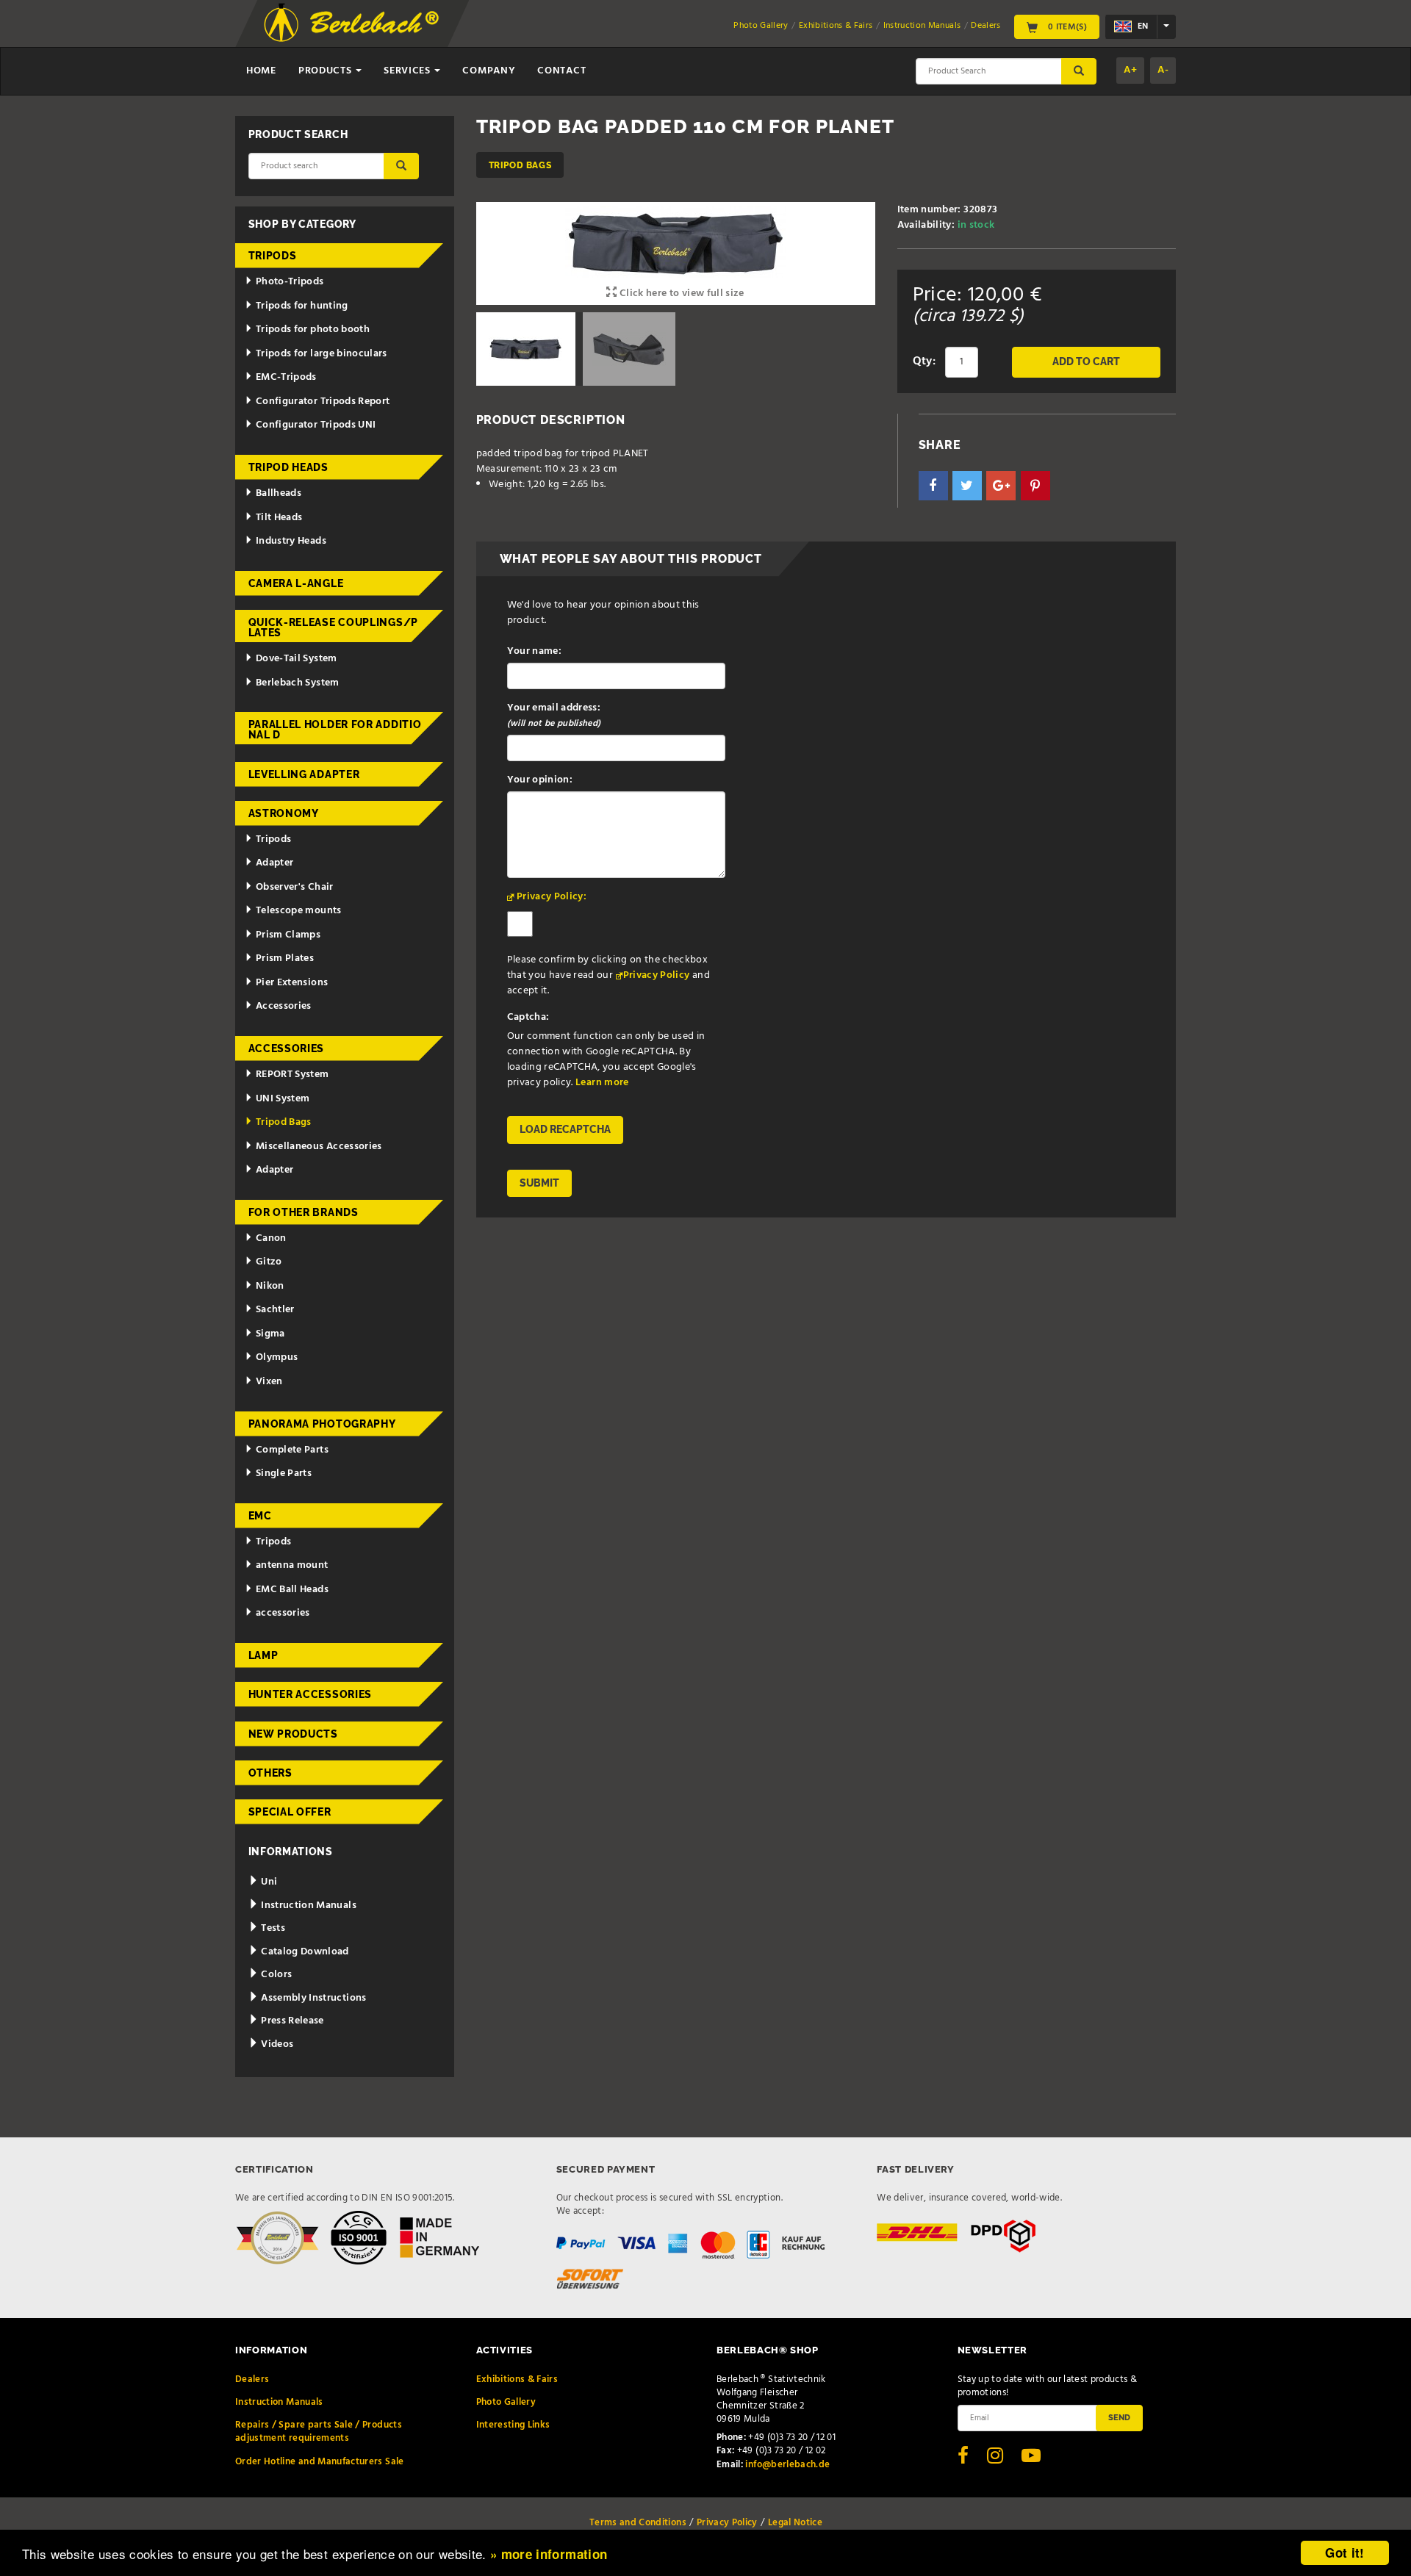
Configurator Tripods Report (323, 402)
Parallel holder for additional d (335, 730)
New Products (293, 1734)
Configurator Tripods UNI (316, 425)
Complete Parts (292, 1450)
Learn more (602, 1083)
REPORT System (292, 1075)
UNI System (283, 1099)
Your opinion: (540, 780)
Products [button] (326, 71)
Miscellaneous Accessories (319, 1147)
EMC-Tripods (286, 377)
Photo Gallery (761, 26)
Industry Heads (291, 541)
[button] (933, 486)
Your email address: (554, 716)
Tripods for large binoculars (322, 354)
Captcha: (528, 1017)
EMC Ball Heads (292, 1590)
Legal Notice (795, 2523)
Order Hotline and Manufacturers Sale (320, 2462)
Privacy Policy (657, 975)
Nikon (270, 1286)
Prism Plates (285, 958)
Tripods (273, 256)
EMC (260, 1516)
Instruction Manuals (922, 26)
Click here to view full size (681, 294)
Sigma (270, 1334)
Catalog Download (304, 1952)
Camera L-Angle (296, 583)
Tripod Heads (288, 467)
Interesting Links (513, 2425)
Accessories (284, 1006)
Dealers (985, 26)
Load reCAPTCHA (565, 1129)
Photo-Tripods (290, 282)
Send (1119, 2417)
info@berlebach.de (787, 2465)
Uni (268, 1882)
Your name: (535, 651)
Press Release (291, 2021)
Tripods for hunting (302, 306)
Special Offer (290, 1812)
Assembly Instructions (313, 1998)
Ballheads (279, 493)
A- (1163, 70)
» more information (549, 2554)
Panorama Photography (322, 1424)
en (1142, 26)
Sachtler (275, 1310)
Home (261, 71)
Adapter (274, 863)
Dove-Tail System (297, 659)
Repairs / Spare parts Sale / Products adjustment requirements (319, 2432)
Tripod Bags (520, 165)
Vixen (269, 1382)
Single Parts (284, 1474)
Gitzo (269, 1262)
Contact (561, 71)
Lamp (263, 1655)
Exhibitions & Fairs (836, 26)
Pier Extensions (292, 983)
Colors (275, 1975)
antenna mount (292, 1565)
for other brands (304, 1212)
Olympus (277, 1357)
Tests (272, 1928)
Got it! (1344, 2552)
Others (270, 1773)
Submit (539, 1183)
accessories (283, 1613)
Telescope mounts (299, 911)
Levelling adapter (304, 774)
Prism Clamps (288, 935)
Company (489, 71)
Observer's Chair (295, 887)
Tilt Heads (279, 518)
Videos (276, 2044)
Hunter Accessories (310, 1694)
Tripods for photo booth (313, 330)
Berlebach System (298, 683)
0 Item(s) (1066, 26)
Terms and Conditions (638, 2523)
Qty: (924, 361)
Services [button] (408, 71)
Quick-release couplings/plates (334, 627)
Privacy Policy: (552, 897)
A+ (1130, 70)
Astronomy (284, 813)
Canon (271, 1238)
